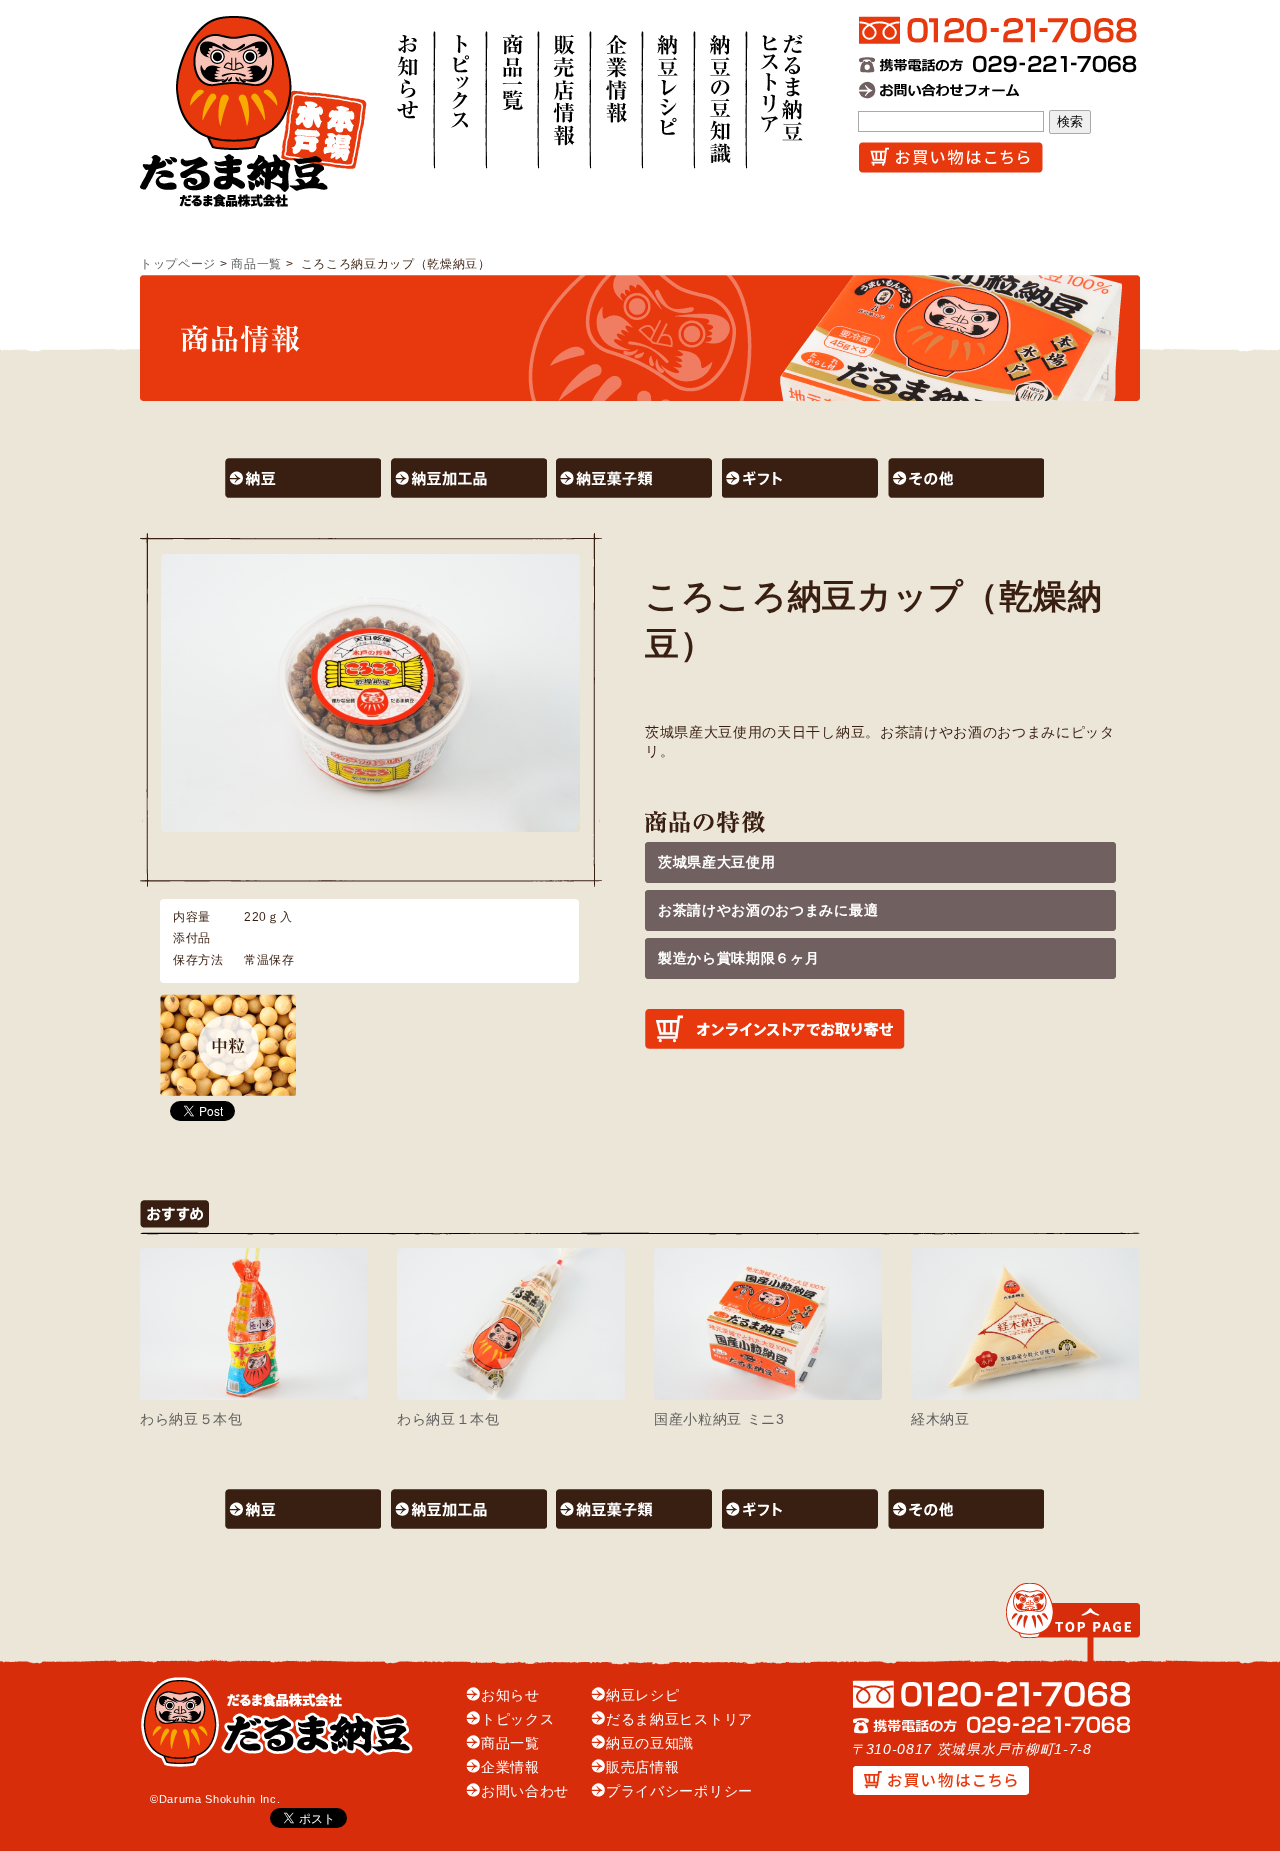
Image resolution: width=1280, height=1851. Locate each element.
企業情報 (510, 1767)
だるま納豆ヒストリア (679, 1719)
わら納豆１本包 (448, 1419)
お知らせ (510, 1695)
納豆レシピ (642, 1695)
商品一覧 (256, 264)
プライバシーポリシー (679, 1791)
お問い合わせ (525, 1791)
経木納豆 (940, 1419)
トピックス (517, 1719)
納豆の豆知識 (650, 1743)
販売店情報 (642, 1767)
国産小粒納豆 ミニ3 (719, 1419)
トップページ (178, 264)
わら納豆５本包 (191, 1419)
